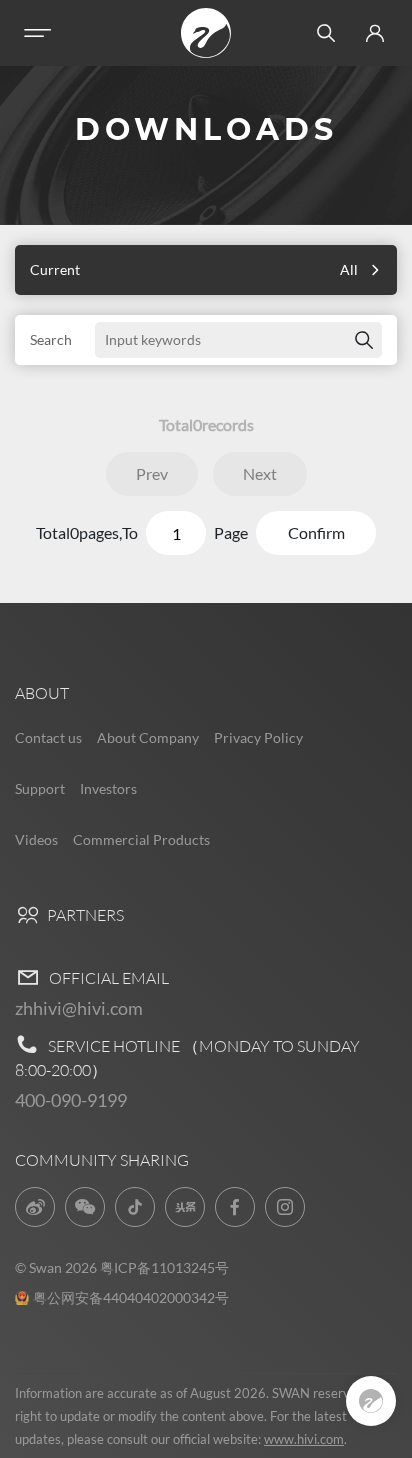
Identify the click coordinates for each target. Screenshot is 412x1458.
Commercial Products (141, 839)
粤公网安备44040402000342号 (131, 1297)
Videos (36, 839)
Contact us (48, 737)
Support (40, 788)
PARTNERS (84, 915)
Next (260, 473)
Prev (152, 473)
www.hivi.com (304, 1439)
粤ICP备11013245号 (164, 1267)
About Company (148, 737)
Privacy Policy (258, 737)
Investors (108, 788)
